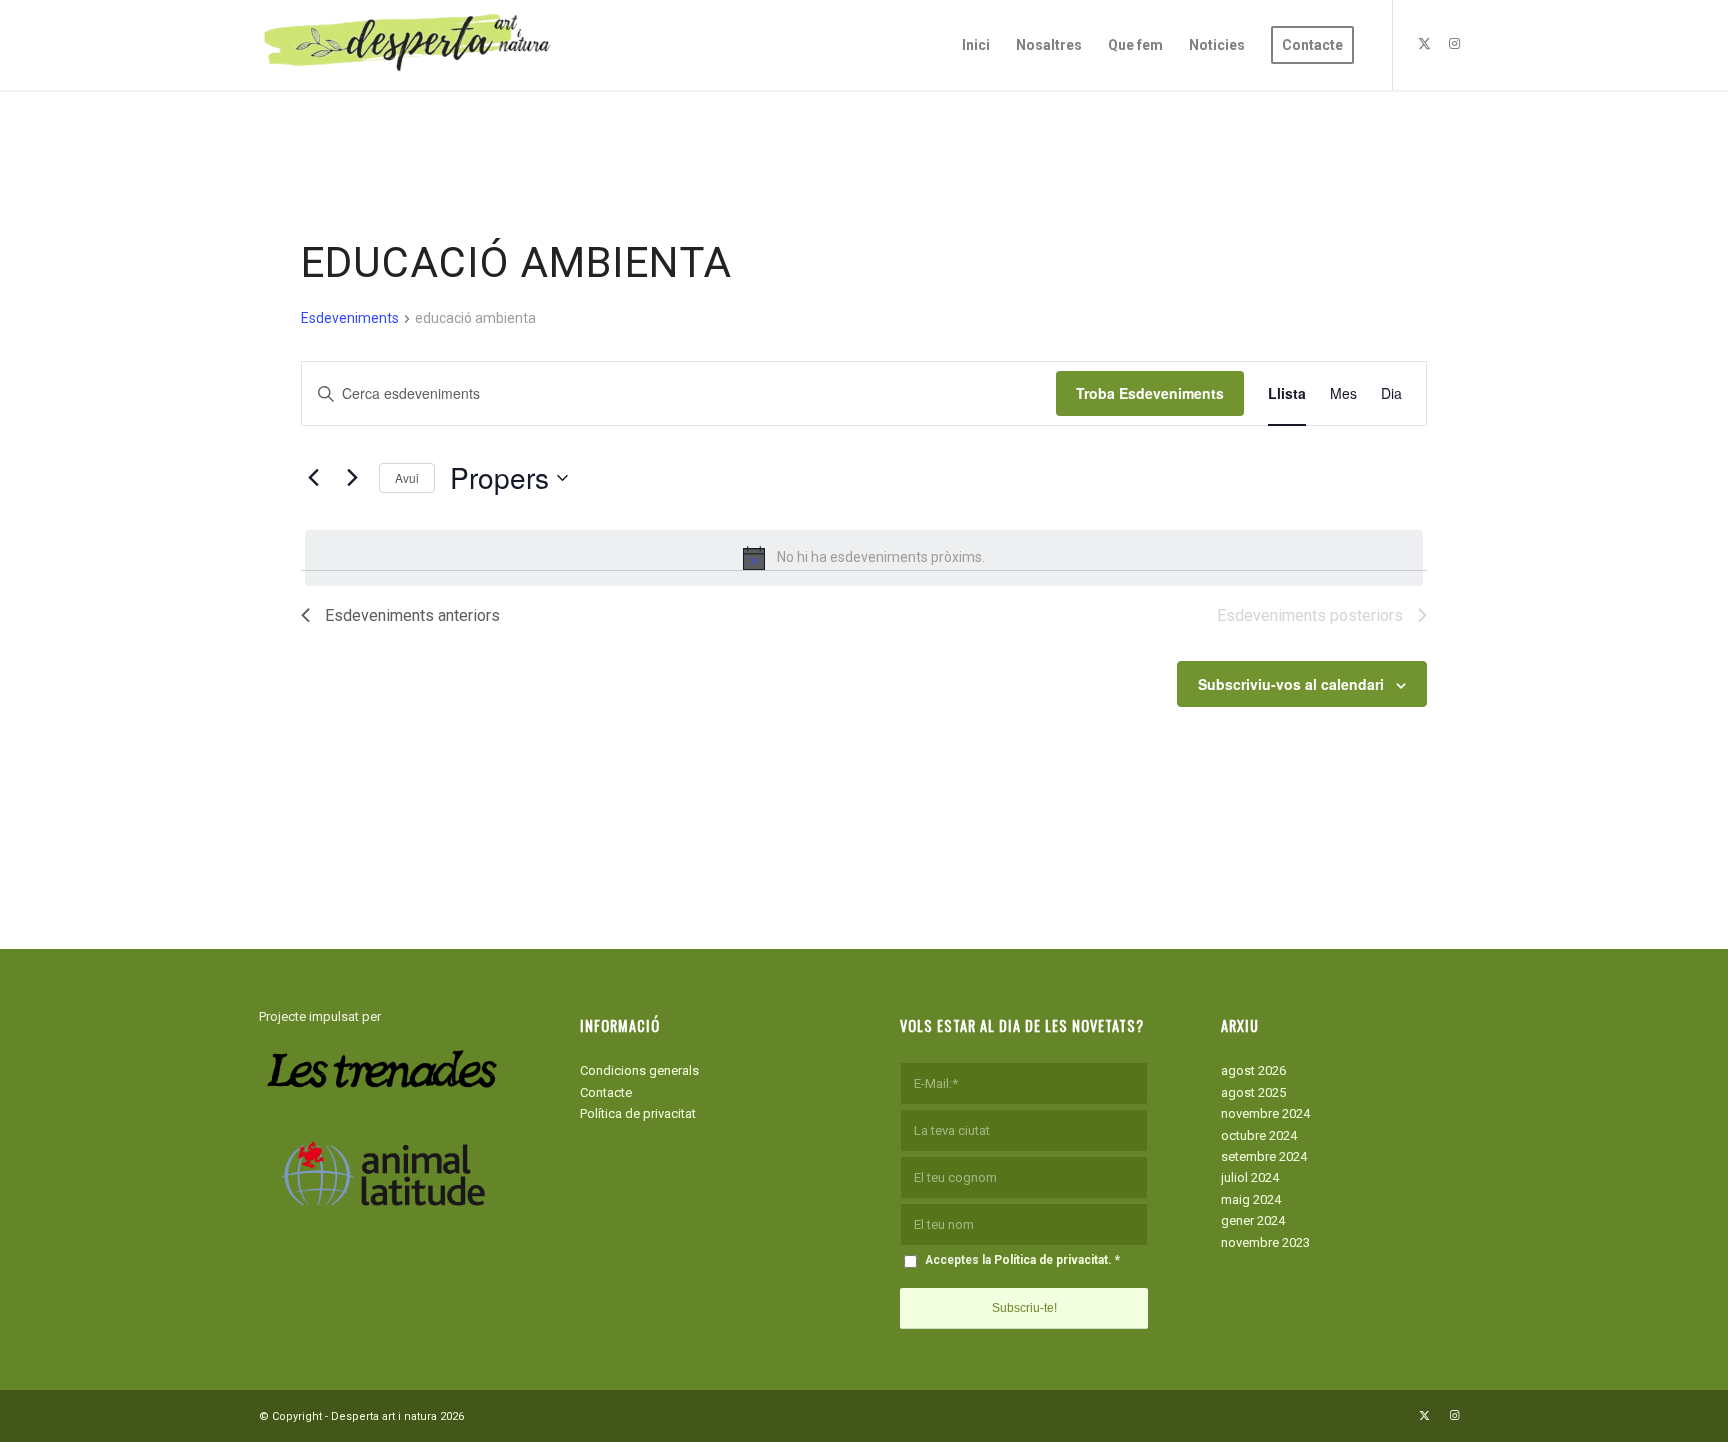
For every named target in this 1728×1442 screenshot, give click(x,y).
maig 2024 (1251, 1199)
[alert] (864, 558)
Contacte (606, 1092)
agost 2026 (1253, 1070)
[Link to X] (1424, 44)
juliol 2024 (1250, 1177)
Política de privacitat (638, 1113)
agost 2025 (1253, 1092)
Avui (407, 477)
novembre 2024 (1265, 1113)
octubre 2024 (1259, 1135)
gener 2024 (1253, 1220)
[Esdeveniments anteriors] (313, 478)
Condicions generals (639, 1070)
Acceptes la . (1022, 1260)
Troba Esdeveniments (1150, 393)
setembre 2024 (1264, 1156)
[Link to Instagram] (1454, 44)
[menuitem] (976, 45)
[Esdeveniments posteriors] (352, 478)
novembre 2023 (1265, 1242)
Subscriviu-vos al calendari (1291, 684)
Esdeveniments (350, 318)
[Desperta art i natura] (409, 45)
